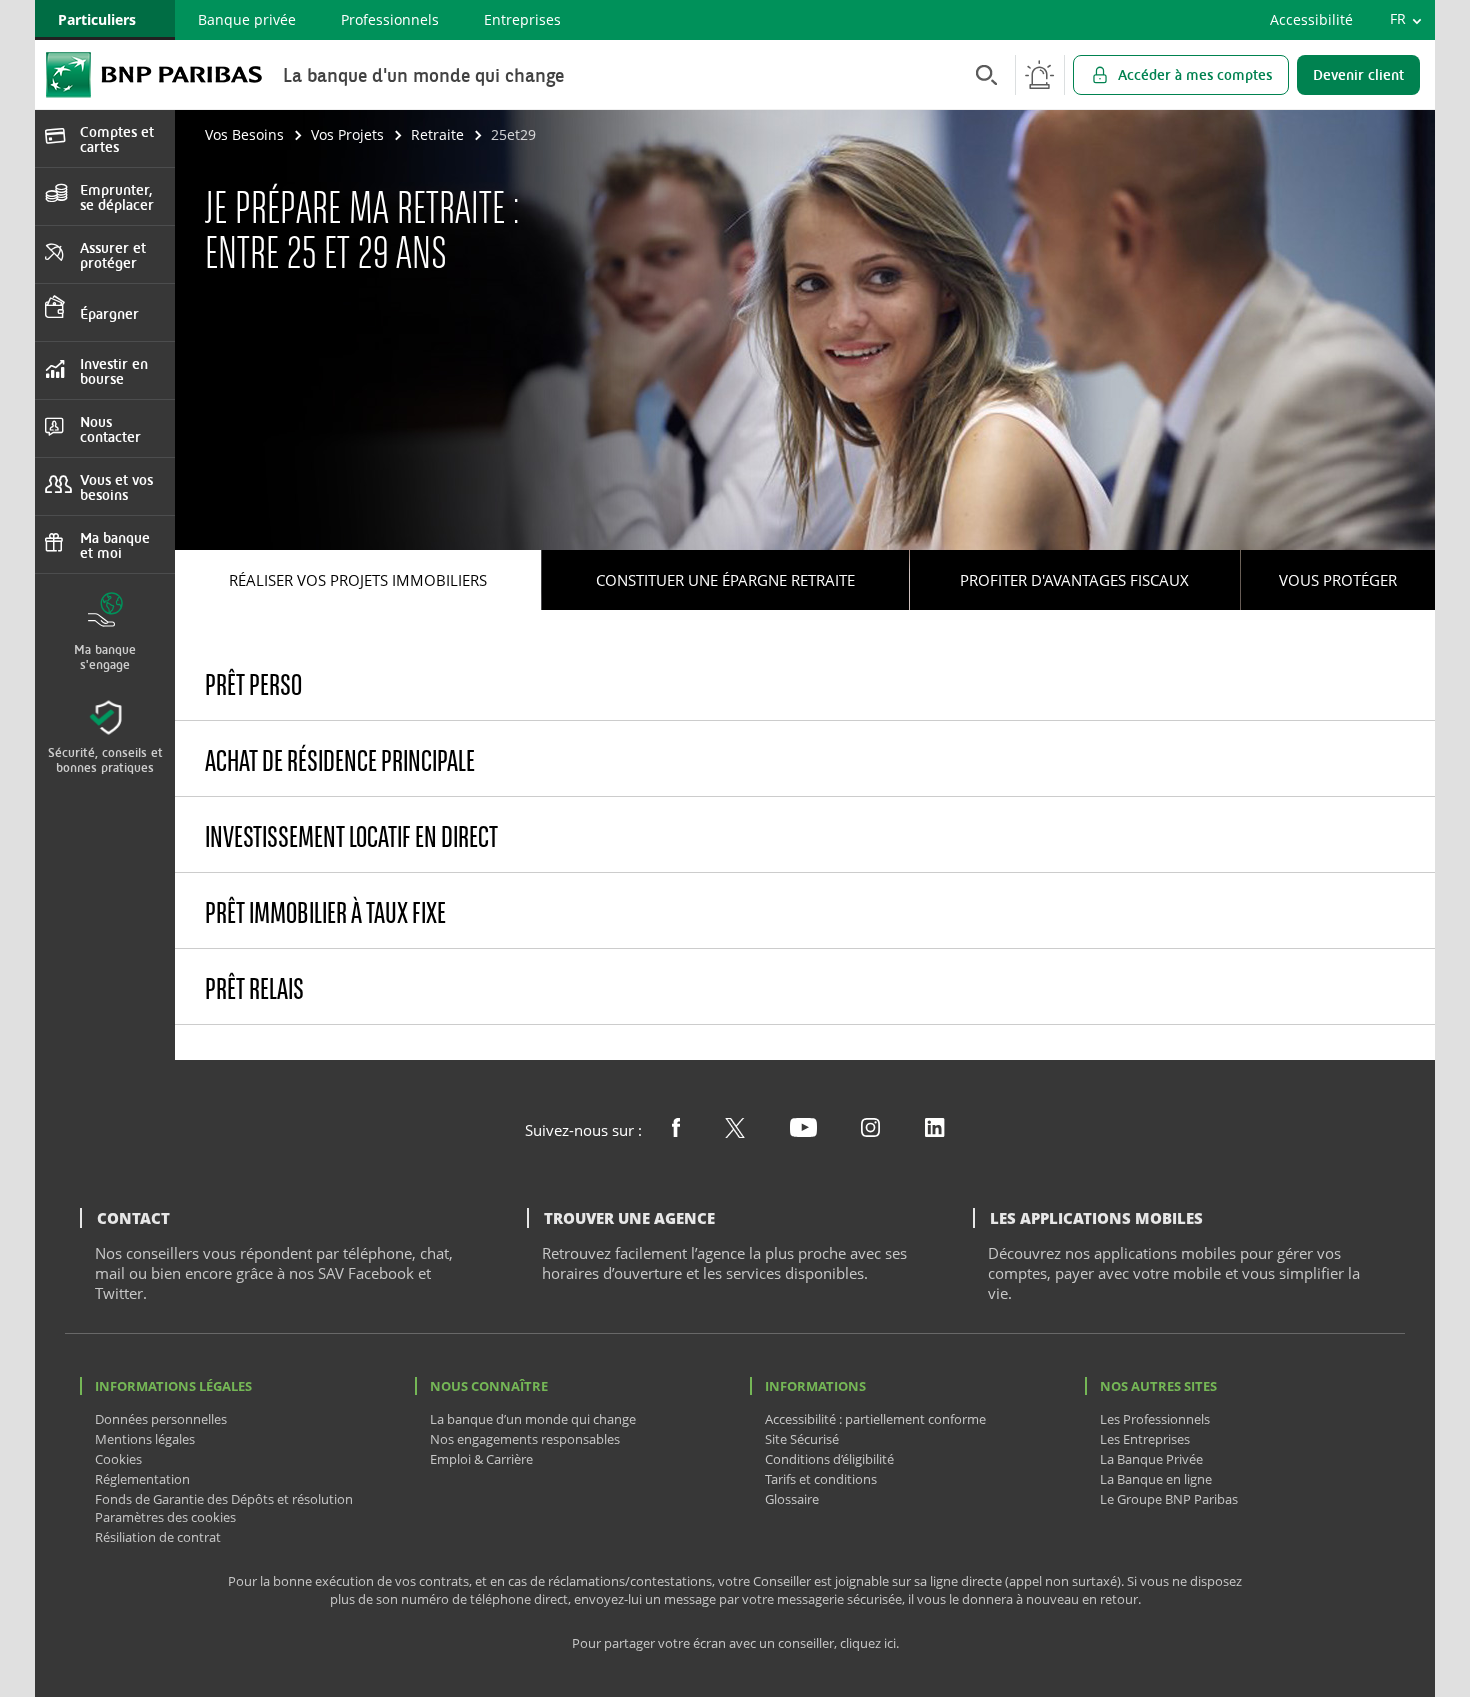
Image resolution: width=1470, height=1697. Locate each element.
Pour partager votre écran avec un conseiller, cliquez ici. (735, 1643)
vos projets (347, 134)
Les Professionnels (1155, 1419)
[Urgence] (1040, 75)
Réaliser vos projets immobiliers (358, 580)
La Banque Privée (1151, 1459)
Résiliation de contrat (158, 1537)
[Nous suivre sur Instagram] (870, 1131)
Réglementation (142, 1479)
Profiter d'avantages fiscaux (1074, 580)
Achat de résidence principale (340, 760)
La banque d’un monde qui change (533, 1419)
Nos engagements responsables (525, 1439)
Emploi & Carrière (481, 1459)
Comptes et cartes (117, 139)
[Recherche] (981, 74)
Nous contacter (110, 429)
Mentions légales (145, 1439)
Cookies (118, 1459)
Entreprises (522, 19)
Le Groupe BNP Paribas (1169, 1499)
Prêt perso (253, 684)
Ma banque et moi (115, 545)
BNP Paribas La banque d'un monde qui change (154, 74)
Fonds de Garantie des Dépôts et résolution (224, 1499)
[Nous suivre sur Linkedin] (935, 1131)
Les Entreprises (1145, 1439)
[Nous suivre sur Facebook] (676, 1131)
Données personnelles (161, 1419)
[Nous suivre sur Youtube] (803, 1131)
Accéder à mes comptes (1195, 74)
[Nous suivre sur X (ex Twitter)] (735, 1132)
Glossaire (792, 1499)
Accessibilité (1311, 19)
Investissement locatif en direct (351, 836)
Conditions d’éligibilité (829, 1459)
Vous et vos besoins (116, 487)
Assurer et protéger (113, 255)
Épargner (109, 313)
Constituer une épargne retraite (725, 580)
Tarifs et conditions (821, 1479)
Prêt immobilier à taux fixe (325, 912)
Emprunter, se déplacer (117, 197)
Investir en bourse (114, 371)
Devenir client (1358, 74)
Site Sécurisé (802, 1439)
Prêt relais (254, 988)
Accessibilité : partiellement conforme (875, 1419)
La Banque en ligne (1156, 1479)
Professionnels (390, 19)
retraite (437, 134)
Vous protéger (1338, 580)
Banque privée (247, 19)
